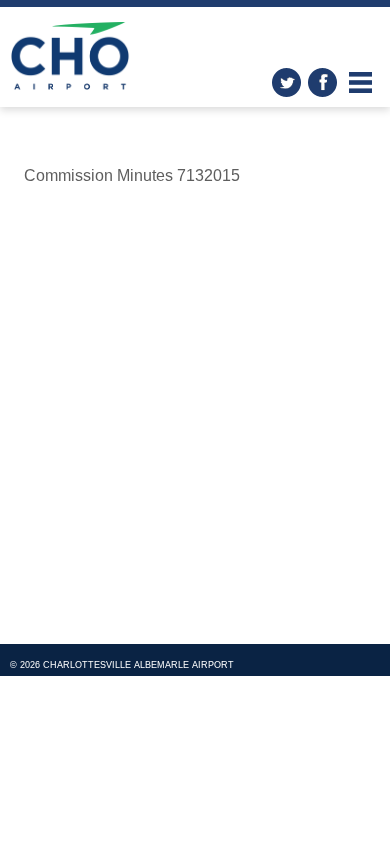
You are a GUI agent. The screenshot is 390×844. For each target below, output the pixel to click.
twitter (286, 82)
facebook (322, 82)
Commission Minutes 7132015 (132, 175)
